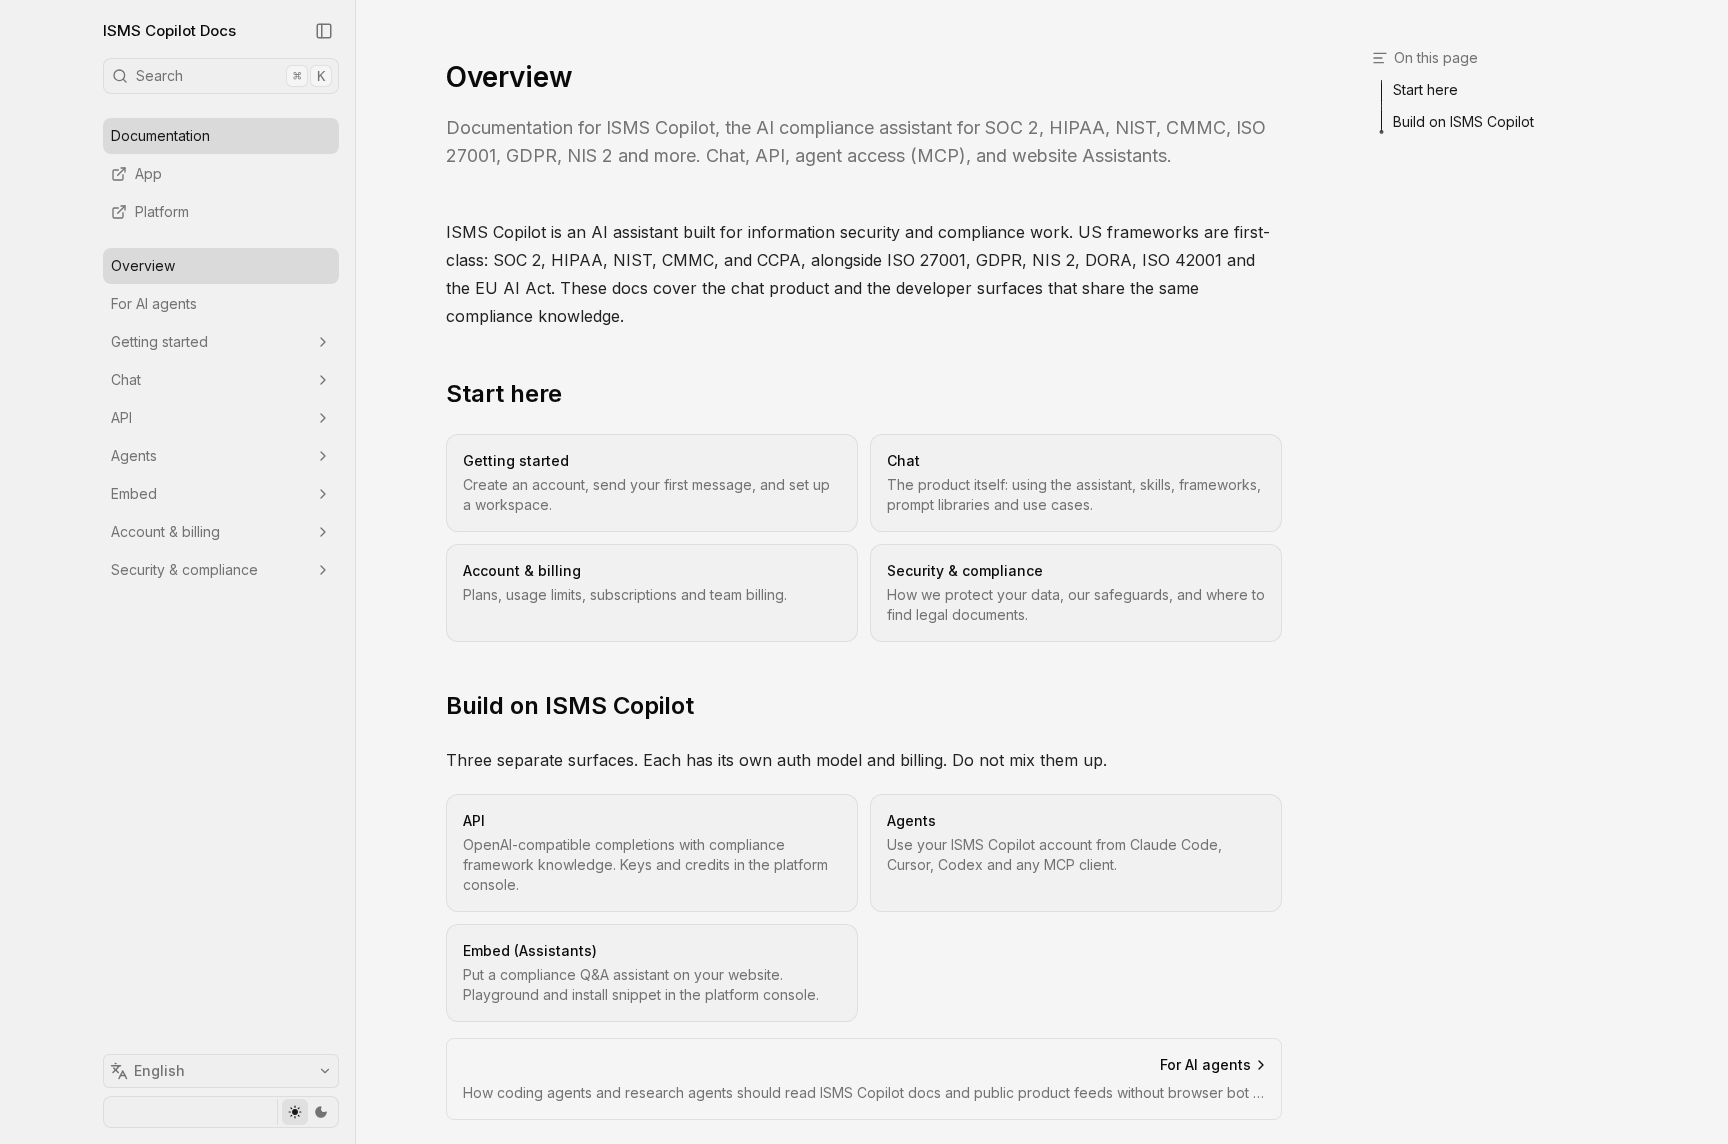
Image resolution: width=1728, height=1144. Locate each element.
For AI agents (154, 303)
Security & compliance (184, 569)
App (148, 173)
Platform (162, 211)
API (121, 417)
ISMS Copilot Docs (169, 30)
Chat (126, 379)
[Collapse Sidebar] (324, 31)
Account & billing (165, 531)
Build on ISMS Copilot (570, 705)
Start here (504, 393)
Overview (143, 265)
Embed (134, 493)
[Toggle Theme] (307, 1112)
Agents (134, 455)
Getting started (159, 341)
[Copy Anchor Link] (578, 394)
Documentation (160, 135)
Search (230, 75)
